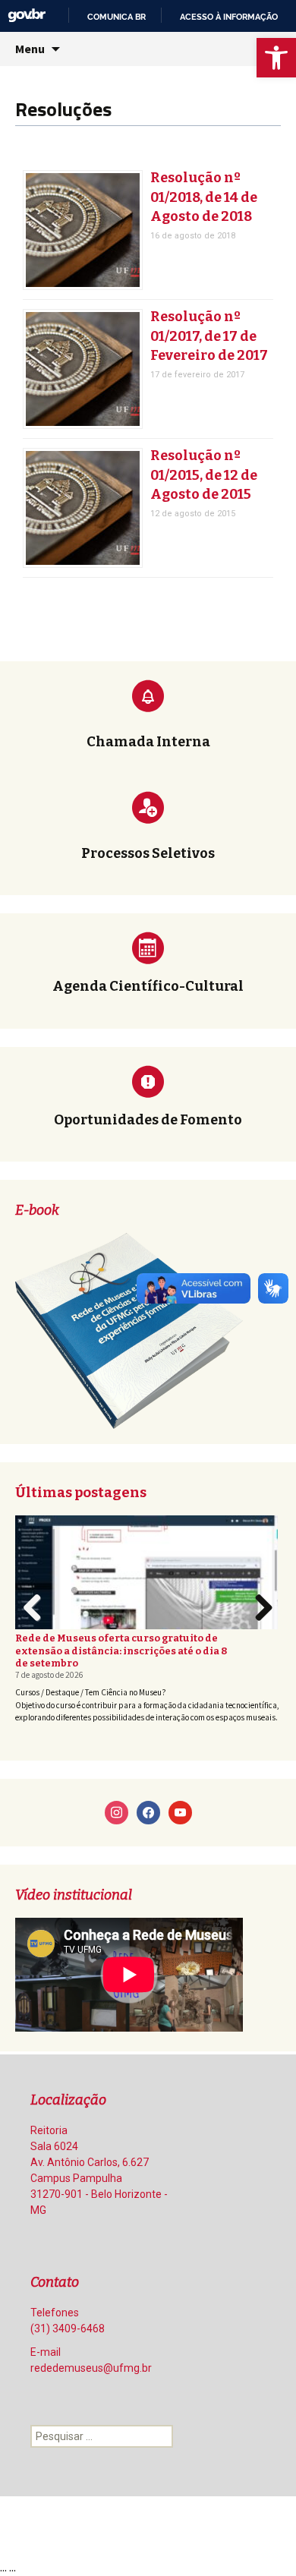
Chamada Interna (148, 742)
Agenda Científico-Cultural (148, 986)
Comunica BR (117, 17)
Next (263, 1623)
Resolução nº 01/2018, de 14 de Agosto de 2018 (204, 197)
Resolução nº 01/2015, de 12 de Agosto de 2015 (204, 475)
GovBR (27, 16)
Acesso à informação (229, 17)
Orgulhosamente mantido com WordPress (111, 2527)
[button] (276, 58)
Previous (36, 1623)
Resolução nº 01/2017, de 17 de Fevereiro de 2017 (209, 336)
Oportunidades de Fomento (148, 1120)
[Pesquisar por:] (102, 2436)
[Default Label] (117, 1811)
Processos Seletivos (148, 853)
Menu (30, 49)
